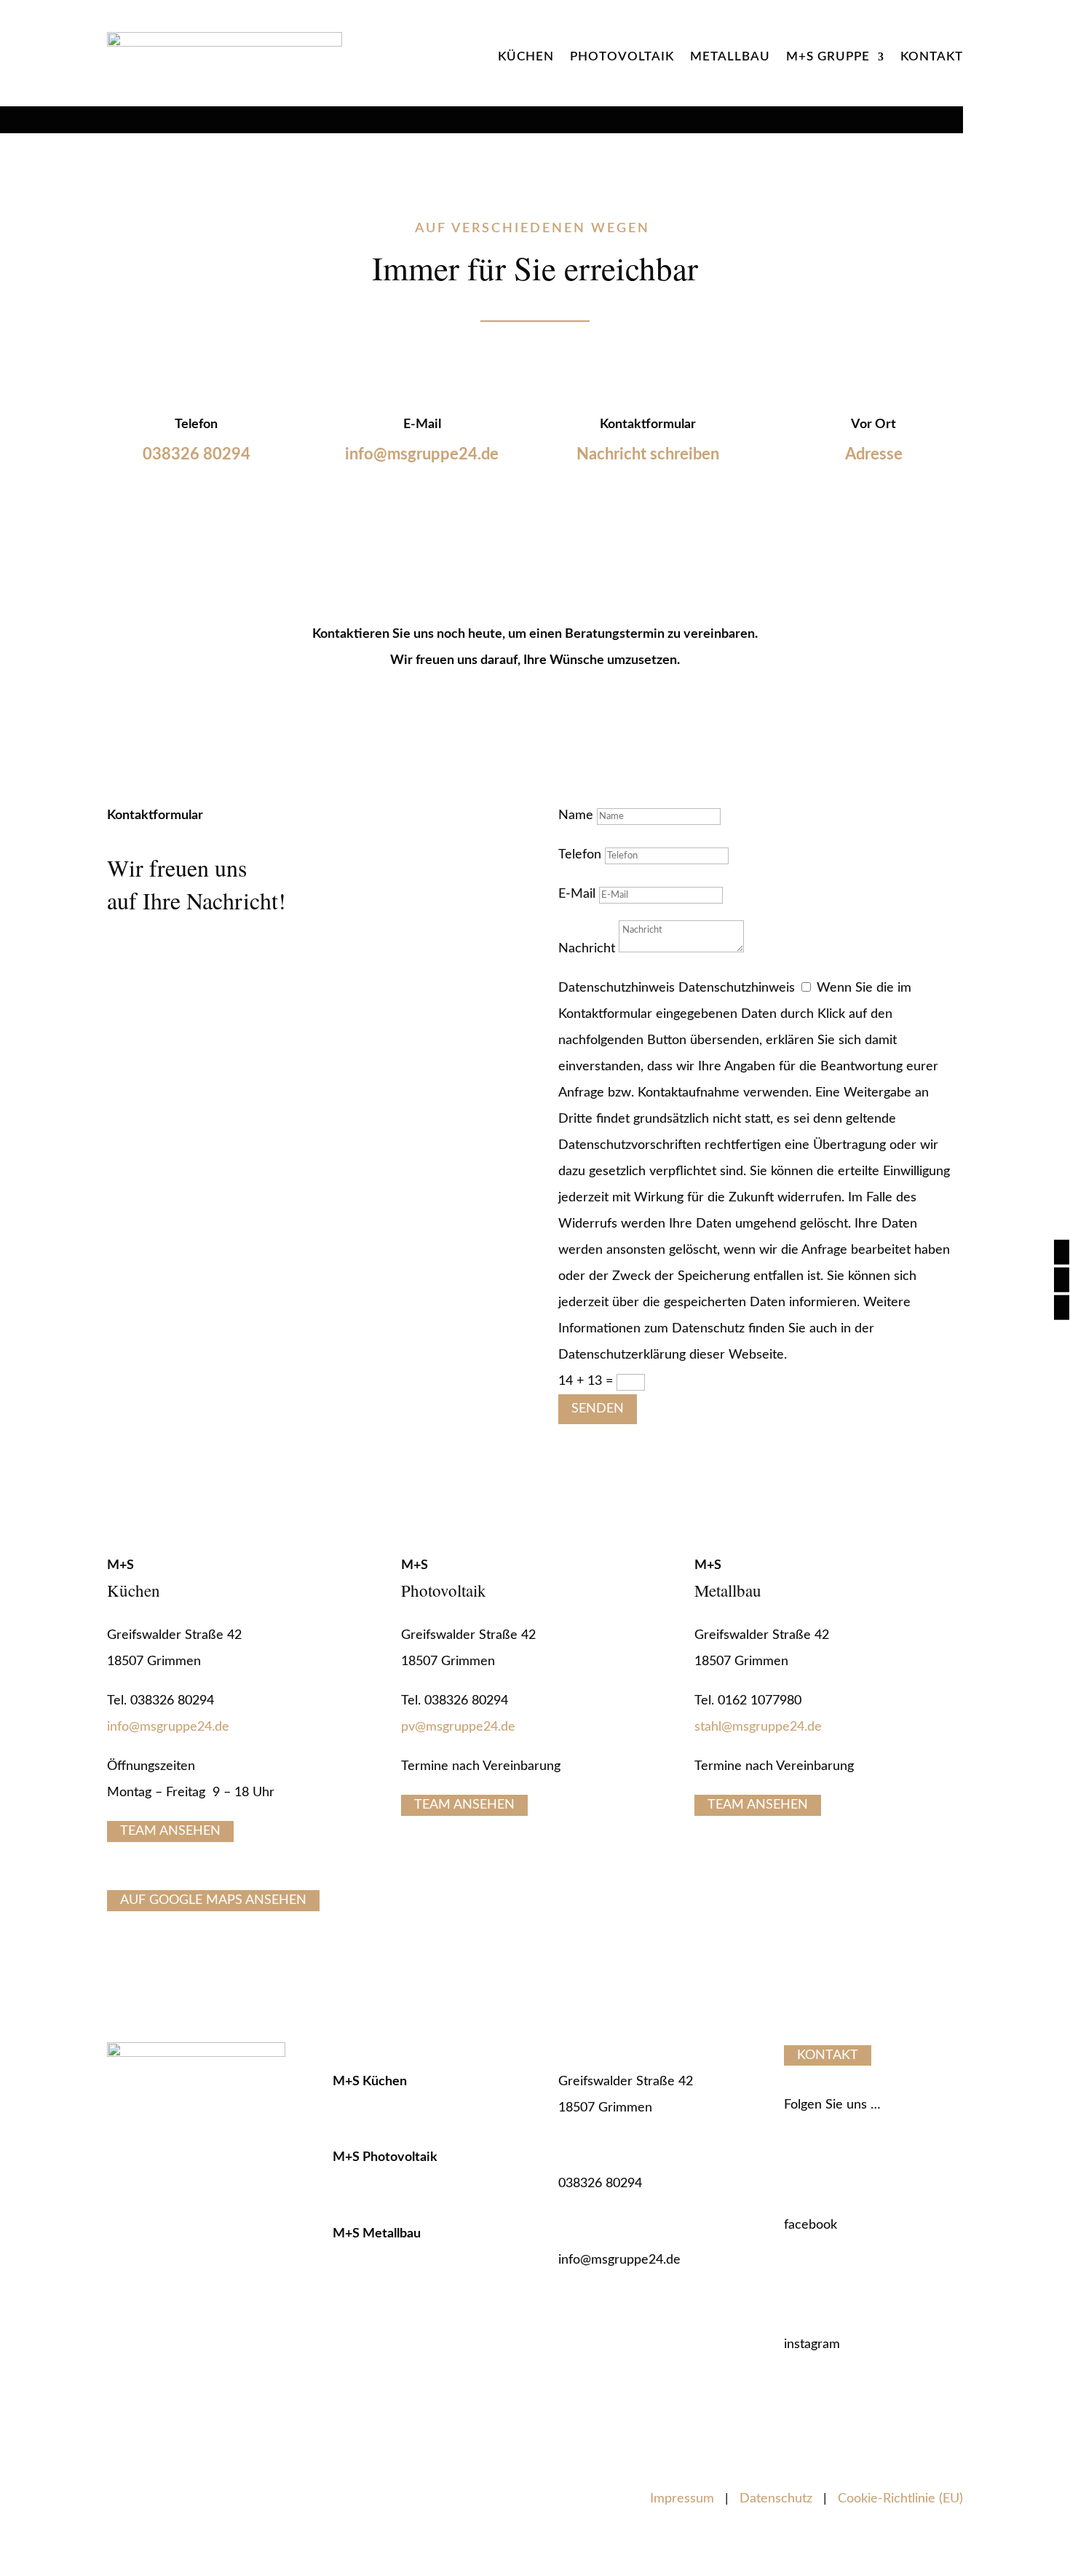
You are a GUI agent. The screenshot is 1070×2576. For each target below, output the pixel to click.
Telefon (580, 855)
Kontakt (932, 56)
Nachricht (587, 949)
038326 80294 (197, 454)
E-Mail (577, 894)
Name (576, 815)
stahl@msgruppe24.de (758, 1727)
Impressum (682, 2499)
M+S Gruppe (828, 56)
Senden (598, 1409)
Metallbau (730, 56)
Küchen (526, 56)
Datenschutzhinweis (617, 988)
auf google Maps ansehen (213, 1901)
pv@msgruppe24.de (458, 1727)
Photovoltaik (622, 56)
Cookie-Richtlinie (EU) (900, 2499)
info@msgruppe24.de (168, 1727)
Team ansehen (170, 1832)
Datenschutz (776, 2499)
